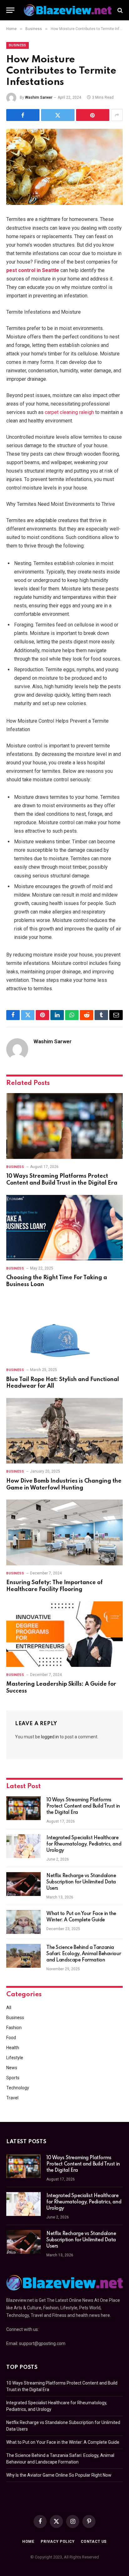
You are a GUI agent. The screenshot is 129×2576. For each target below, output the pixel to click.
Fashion (14, 2028)
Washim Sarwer (39, 97)
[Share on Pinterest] (93, 115)
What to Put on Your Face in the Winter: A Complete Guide (63, 2442)
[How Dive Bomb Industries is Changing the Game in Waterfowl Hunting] (64, 1431)
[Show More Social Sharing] (117, 115)
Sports (13, 2078)
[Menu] (10, 10)
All (9, 2008)
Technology (18, 2088)
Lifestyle (15, 2058)
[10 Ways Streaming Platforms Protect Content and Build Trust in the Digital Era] (64, 1126)
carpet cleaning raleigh (69, 412)
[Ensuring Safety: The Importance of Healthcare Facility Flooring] (64, 1532)
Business (18, 45)
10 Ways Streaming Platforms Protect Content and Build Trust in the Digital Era (83, 1806)
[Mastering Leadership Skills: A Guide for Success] (64, 1634)
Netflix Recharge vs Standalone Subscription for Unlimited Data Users (81, 1882)
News (12, 2068)
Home (28, 2542)
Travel (12, 2098)
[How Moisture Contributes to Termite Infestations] (64, 167)
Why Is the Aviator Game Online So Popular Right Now (59, 2475)
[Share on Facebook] (23, 115)
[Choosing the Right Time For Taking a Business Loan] (64, 1228)
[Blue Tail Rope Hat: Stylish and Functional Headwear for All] (64, 1329)
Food (11, 2038)
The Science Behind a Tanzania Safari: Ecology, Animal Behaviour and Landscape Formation (84, 1954)
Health (13, 2048)
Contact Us (94, 2542)
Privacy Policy (58, 2542)
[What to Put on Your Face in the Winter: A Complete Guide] (23, 1922)
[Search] (119, 10)
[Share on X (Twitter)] (58, 115)
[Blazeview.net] (68, 10)
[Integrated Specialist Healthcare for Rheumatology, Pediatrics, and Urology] (23, 1846)
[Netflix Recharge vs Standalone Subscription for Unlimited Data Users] (23, 1884)
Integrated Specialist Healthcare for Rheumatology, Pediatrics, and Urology (84, 1844)
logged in (50, 1737)
